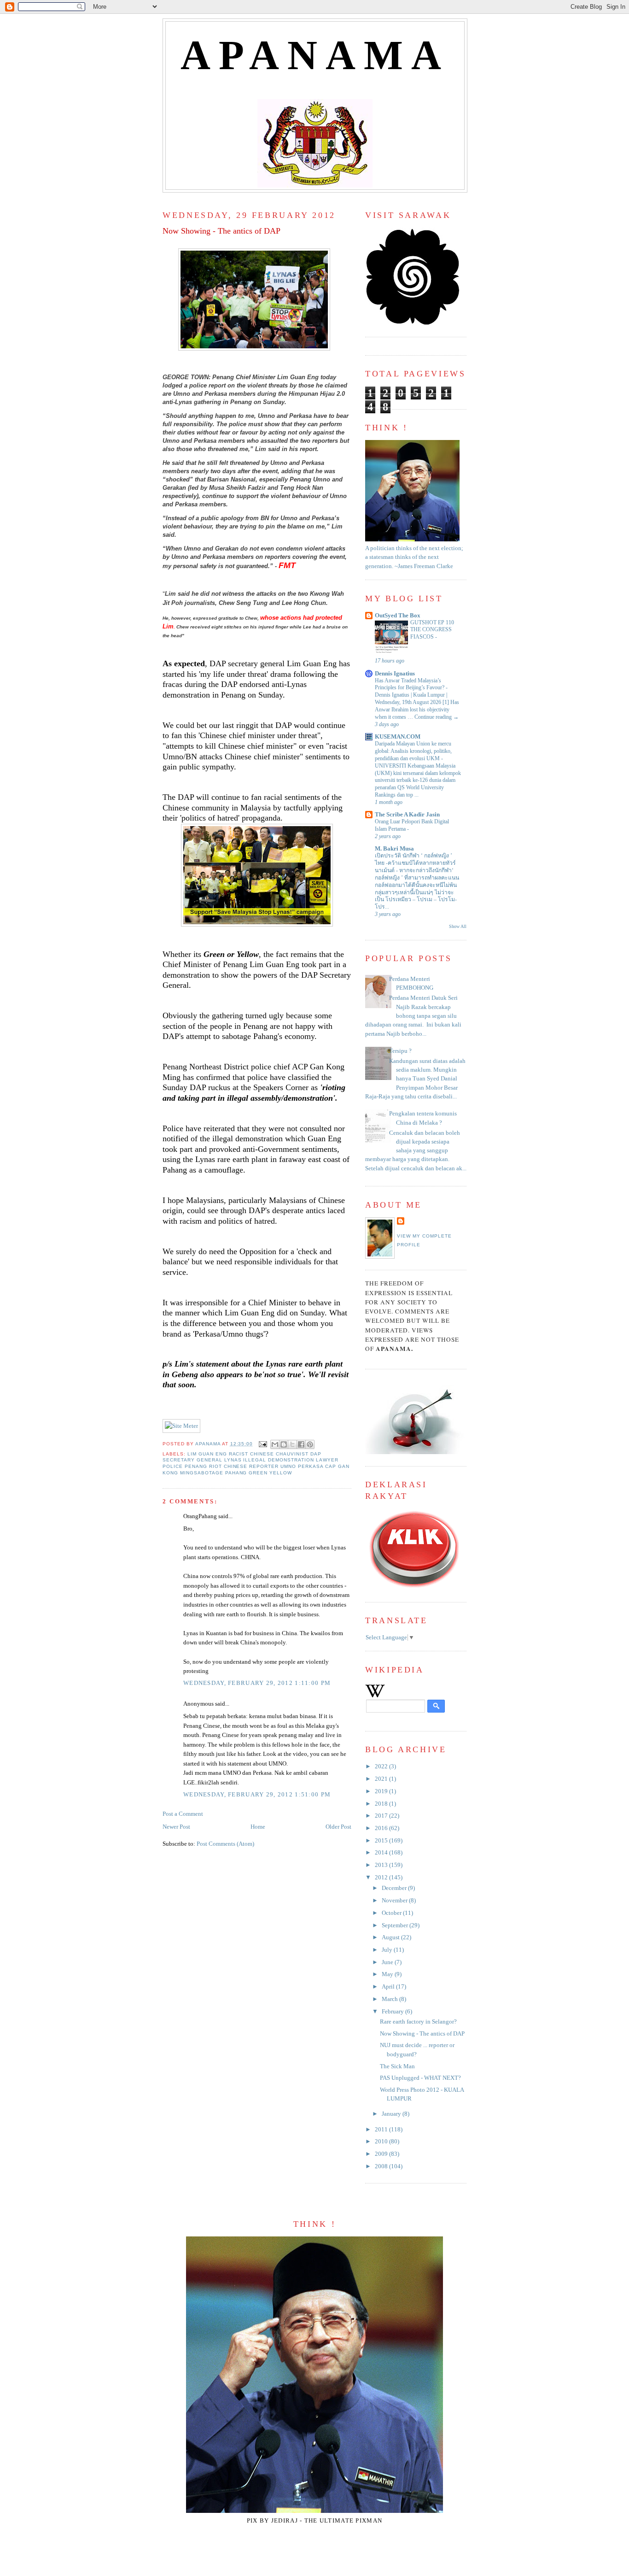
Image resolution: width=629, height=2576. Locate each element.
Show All (458, 926)
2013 (382, 1865)
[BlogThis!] (284, 1444)
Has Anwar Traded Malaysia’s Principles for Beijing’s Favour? (410, 684)
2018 (382, 1804)
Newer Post (176, 1827)
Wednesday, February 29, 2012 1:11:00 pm (257, 1683)
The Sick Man (397, 2066)
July (388, 1950)
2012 (382, 1878)
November (395, 1901)
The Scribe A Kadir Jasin (407, 815)
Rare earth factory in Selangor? (418, 2022)
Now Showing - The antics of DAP (422, 2034)
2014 (382, 1853)
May (388, 1974)
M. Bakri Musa (394, 849)
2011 (382, 2130)
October (392, 1913)
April (389, 1987)
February (393, 2012)
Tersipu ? (400, 1051)
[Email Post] (263, 1444)
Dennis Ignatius (395, 674)
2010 (382, 2142)
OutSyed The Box (398, 616)
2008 (382, 2166)
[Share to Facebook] (301, 1444)
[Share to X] (292, 1444)
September (396, 1925)
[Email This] (275, 1444)
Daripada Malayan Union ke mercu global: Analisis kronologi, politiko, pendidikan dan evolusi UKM (413, 751)
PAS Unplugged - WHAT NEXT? (420, 2078)
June (388, 1962)
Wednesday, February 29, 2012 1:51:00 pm (257, 1795)
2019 (382, 1791)
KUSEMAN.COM (398, 737)
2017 (382, 1816)
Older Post (338, 1827)
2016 (382, 1828)
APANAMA (315, 55)
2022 (382, 1766)
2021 (382, 1779)
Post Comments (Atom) (225, 1844)
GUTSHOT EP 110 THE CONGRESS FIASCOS (432, 630)
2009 (382, 2154)
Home (258, 1827)
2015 (382, 1841)
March (390, 1999)
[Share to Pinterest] (310, 1444)
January (392, 2114)
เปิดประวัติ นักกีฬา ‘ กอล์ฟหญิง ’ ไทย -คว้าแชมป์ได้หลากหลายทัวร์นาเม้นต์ (415, 863)
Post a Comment (183, 1814)
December (395, 1888)
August (391, 1937)
